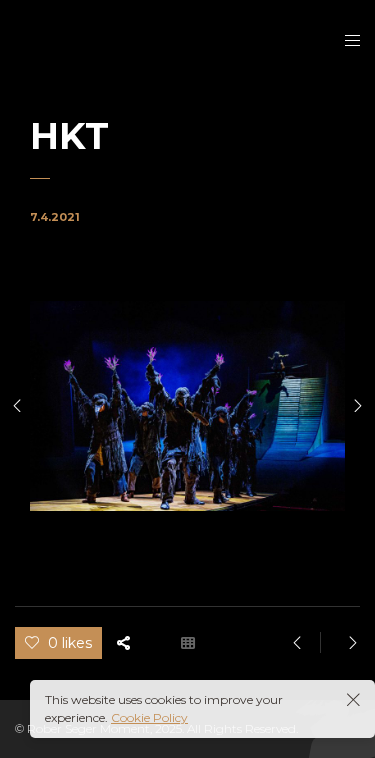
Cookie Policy (149, 717)
